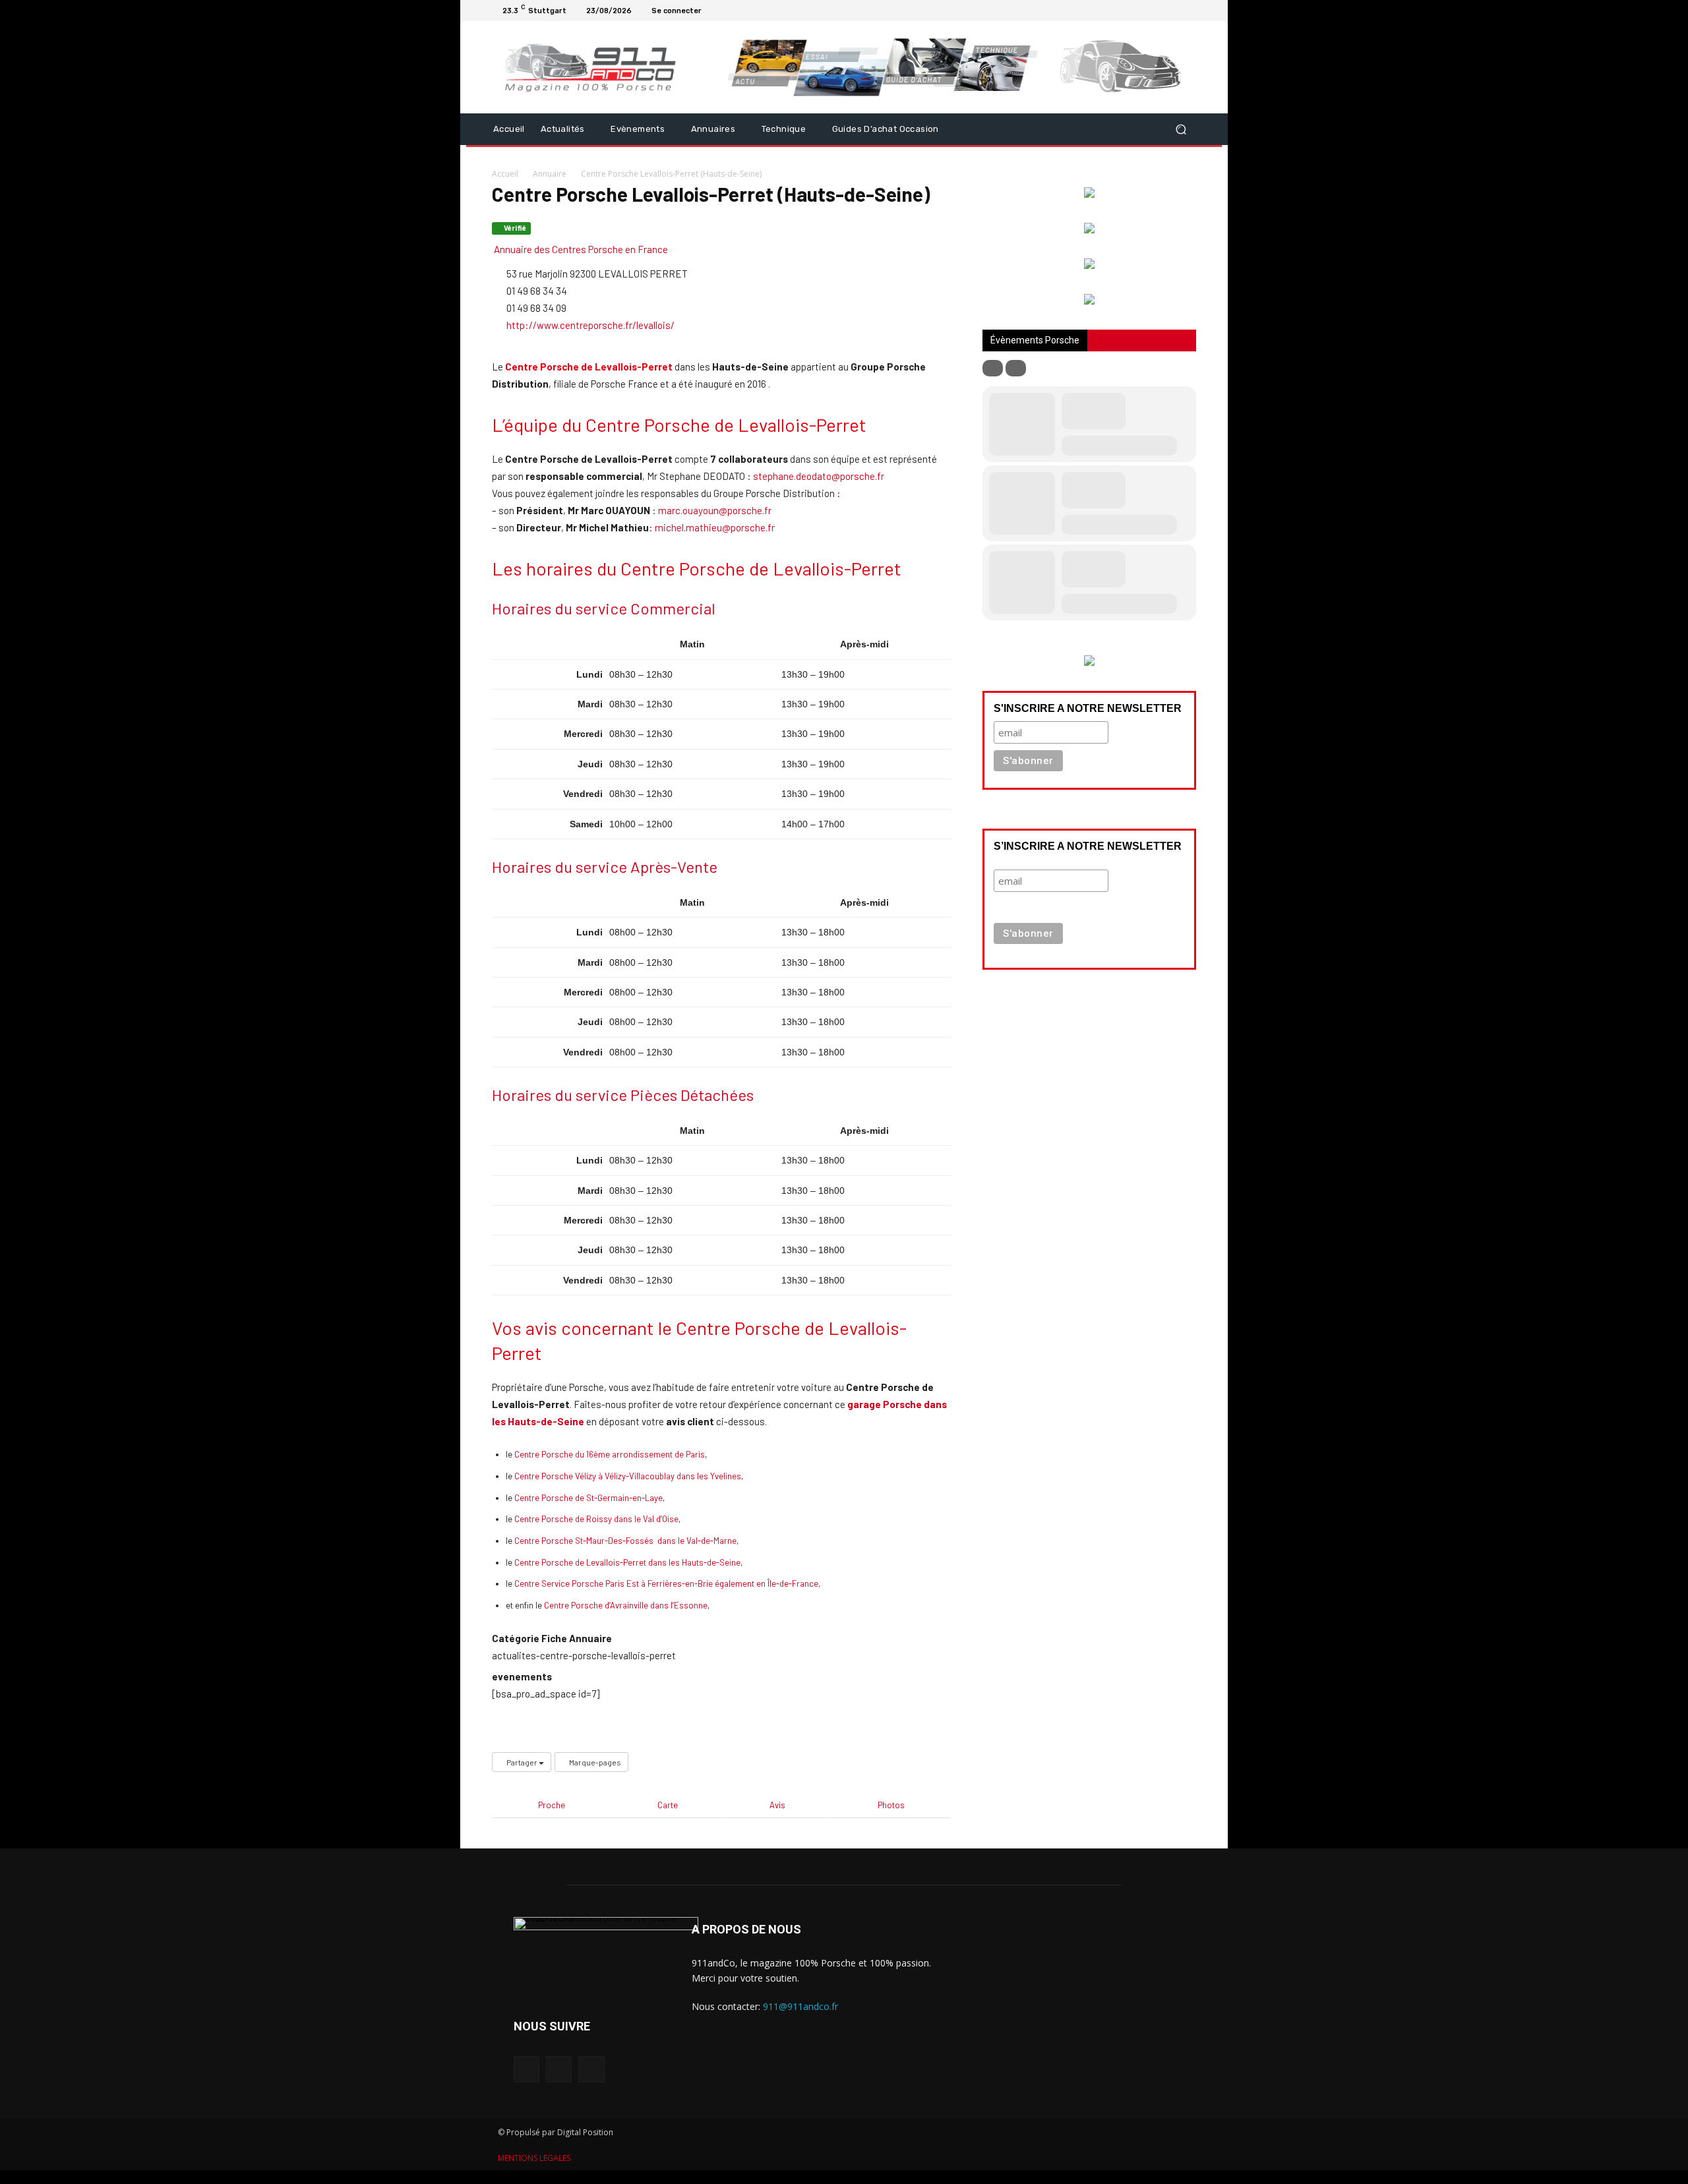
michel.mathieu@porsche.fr (715, 527)
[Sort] (1016, 368)
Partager (522, 1762)
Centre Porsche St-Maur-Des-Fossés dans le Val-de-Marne (625, 1541)
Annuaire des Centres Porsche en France (580, 249)
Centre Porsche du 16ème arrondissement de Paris (610, 1454)
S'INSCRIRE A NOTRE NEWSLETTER (1088, 708)
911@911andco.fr (800, 2006)
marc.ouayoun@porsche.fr (715, 510)
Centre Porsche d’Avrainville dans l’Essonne (626, 1605)
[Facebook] (1157, 11)
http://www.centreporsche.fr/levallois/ (590, 325)
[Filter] (993, 368)
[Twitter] (1188, 11)
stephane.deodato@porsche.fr (819, 476)
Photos (891, 1805)
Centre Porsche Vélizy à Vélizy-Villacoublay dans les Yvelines (628, 1476)
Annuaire (550, 174)
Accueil (505, 174)
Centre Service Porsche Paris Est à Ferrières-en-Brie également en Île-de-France (666, 1583)
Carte (668, 1805)
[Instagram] (1172, 11)
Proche (552, 1805)
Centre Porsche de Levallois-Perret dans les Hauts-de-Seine (627, 1562)
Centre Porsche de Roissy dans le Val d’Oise (596, 1519)
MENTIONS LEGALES (534, 2158)
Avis (777, 1805)
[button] (1181, 129)
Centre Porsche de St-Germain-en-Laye (588, 1498)
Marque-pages (594, 1762)
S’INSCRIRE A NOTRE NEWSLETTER (1088, 846)
